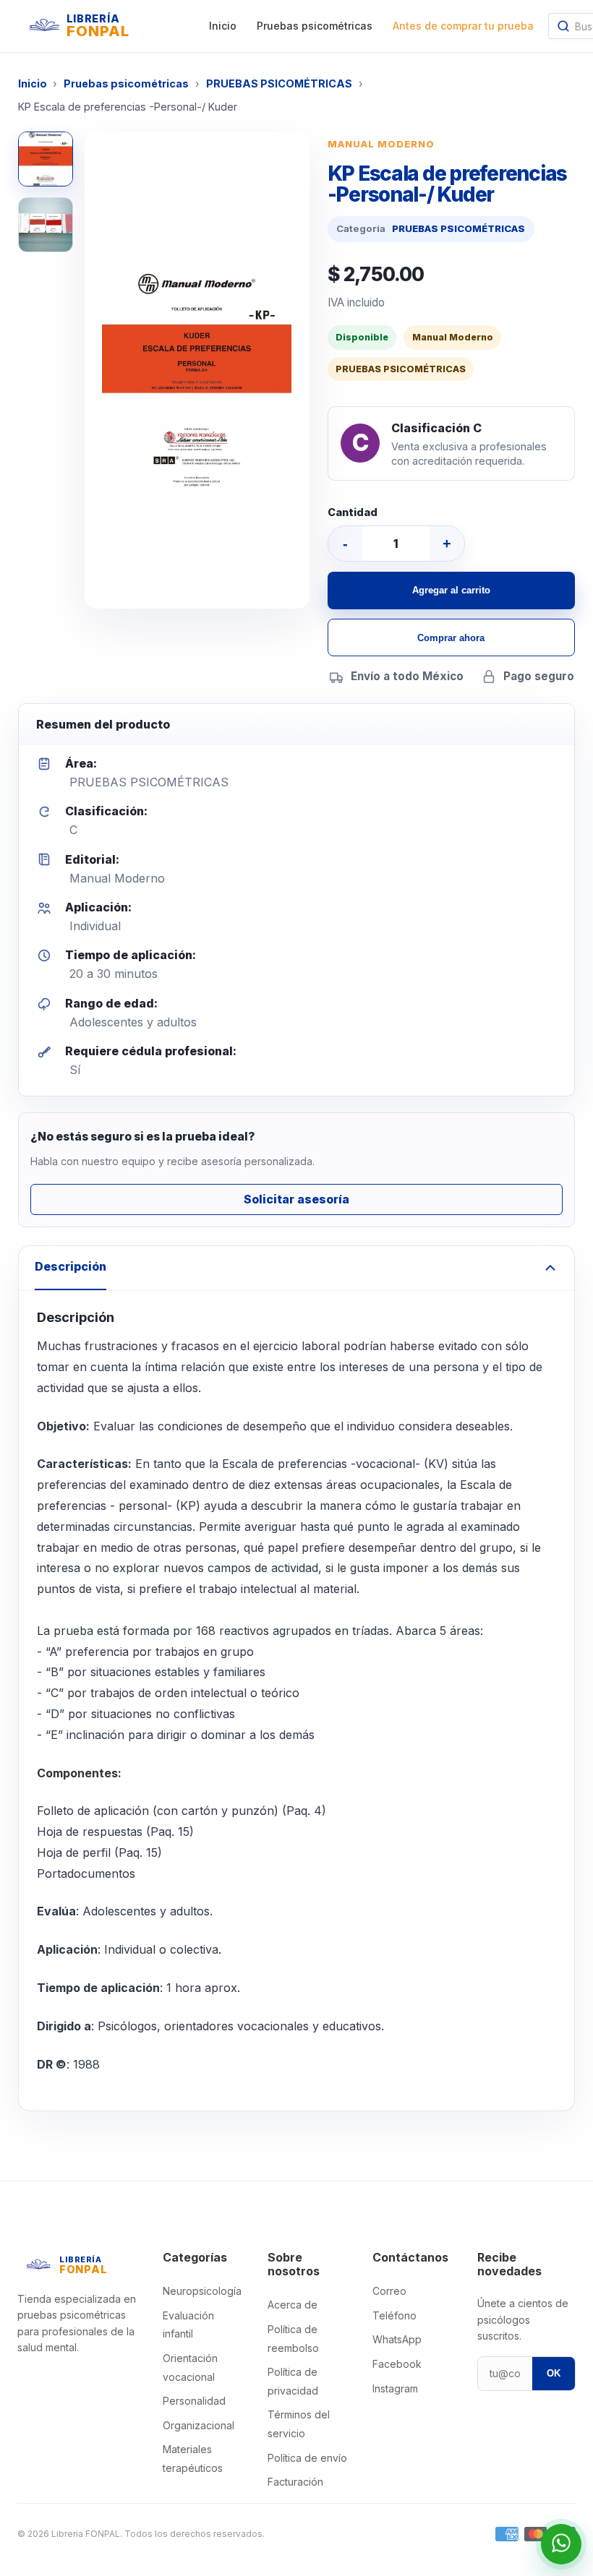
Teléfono (394, 2315)
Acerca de (293, 2305)
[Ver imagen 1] (46, 159)
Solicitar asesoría (296, 1199)
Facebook (397, 2364)
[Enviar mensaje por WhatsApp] (561, 2544)
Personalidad (194, 2401)
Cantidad (353, 512)
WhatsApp (397, 2339)
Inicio (223, 26)
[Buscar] (563, 26)
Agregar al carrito (451, 590)
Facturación (295, 2482)
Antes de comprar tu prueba (463, 26)
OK (554, 2373)
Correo (389, 2291)
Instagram (395, 2388)
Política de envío (307, 2458)
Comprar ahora (451, 638)
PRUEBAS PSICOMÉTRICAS (279, 83)
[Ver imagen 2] (46, 225)
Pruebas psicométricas (315, 26)
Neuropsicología (202, 2291)
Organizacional (199, 2425)
